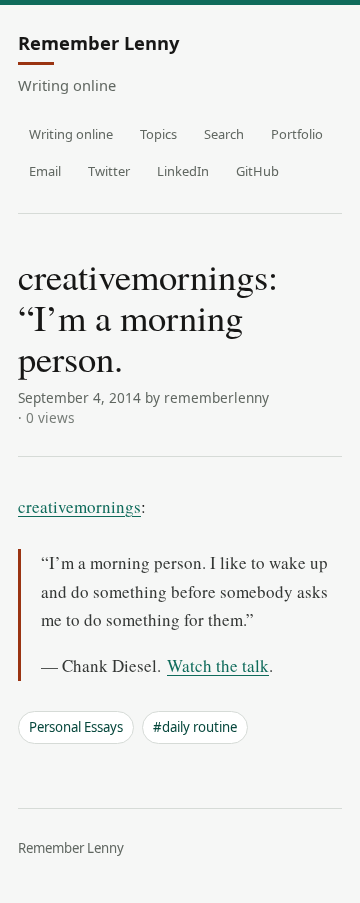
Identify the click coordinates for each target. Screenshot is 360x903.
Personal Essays (76, 727)
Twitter (109, 171)
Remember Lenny (98, 44)
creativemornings (79, 506)
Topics (158, 134)
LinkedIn (183, 171)
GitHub (257, 171)
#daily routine (195, 727)
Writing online (71, 134)
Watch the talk (218, 665)
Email (45, 171)
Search (224, 134)
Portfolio (297, 134)
